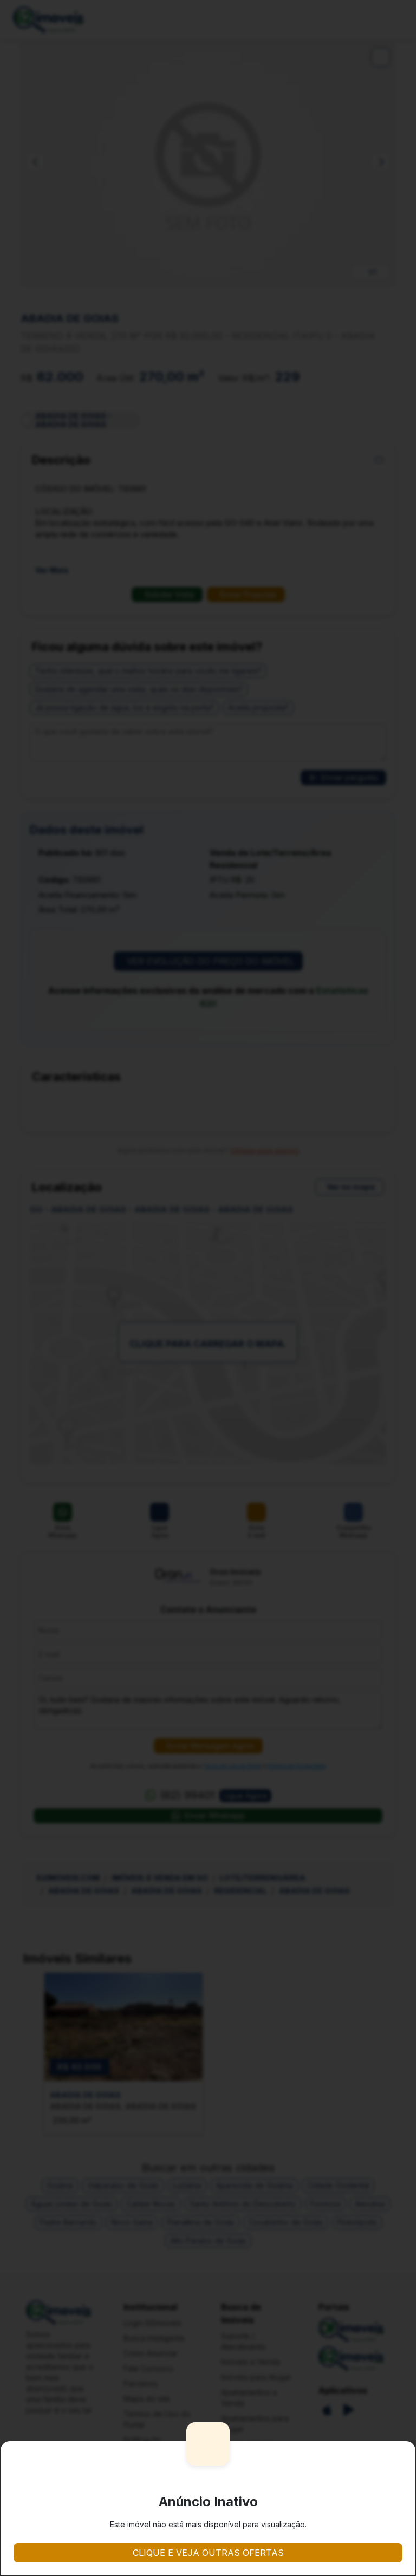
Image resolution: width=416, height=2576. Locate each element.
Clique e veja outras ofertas (208, 2553)
